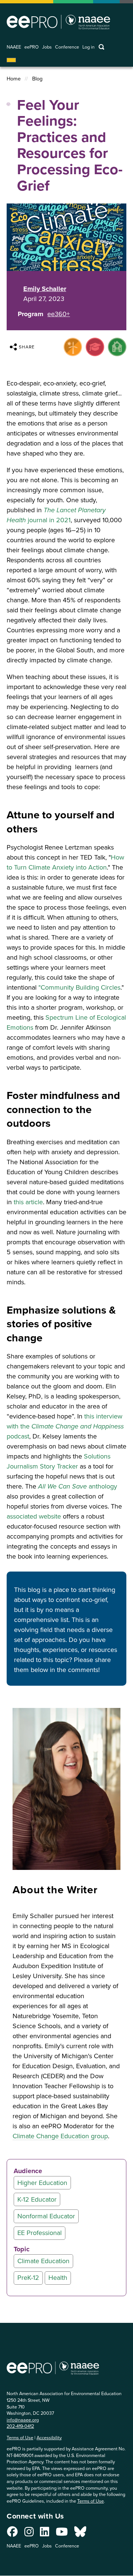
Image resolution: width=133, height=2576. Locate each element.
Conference (67, 47)
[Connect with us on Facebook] (12, 2534)
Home (14, 79)
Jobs (47, 47)
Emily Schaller (45, 289)
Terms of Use (20, 2438)
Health (58, 2278)
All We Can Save (63, 1486)
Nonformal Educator (46, 2216)
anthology (103, 1486)
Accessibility (49, 2438)
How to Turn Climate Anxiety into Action (65, 862)
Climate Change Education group (60, 2136)
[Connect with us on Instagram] (29, 2534)
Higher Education (42, 2183)
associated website (34, 1516)
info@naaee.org (23, 2420)
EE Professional (40, 2233)
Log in (88, 47)
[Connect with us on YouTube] (62, 2534)
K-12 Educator (37, 2199)
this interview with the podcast (65, 1426)
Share (27, 347)
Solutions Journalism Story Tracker (59, 1461)
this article (28, 1202)
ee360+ (59, 314)
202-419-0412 (20, 2426)
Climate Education (43, 2261)
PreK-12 (28, 2278)
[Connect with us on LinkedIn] (45, 2534)
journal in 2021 (56, 515)
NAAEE (14, 47)
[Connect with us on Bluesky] (80, 2534)
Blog (37, 79)
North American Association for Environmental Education (58, 22)
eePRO (32, 47)
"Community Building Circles (79, 987)
